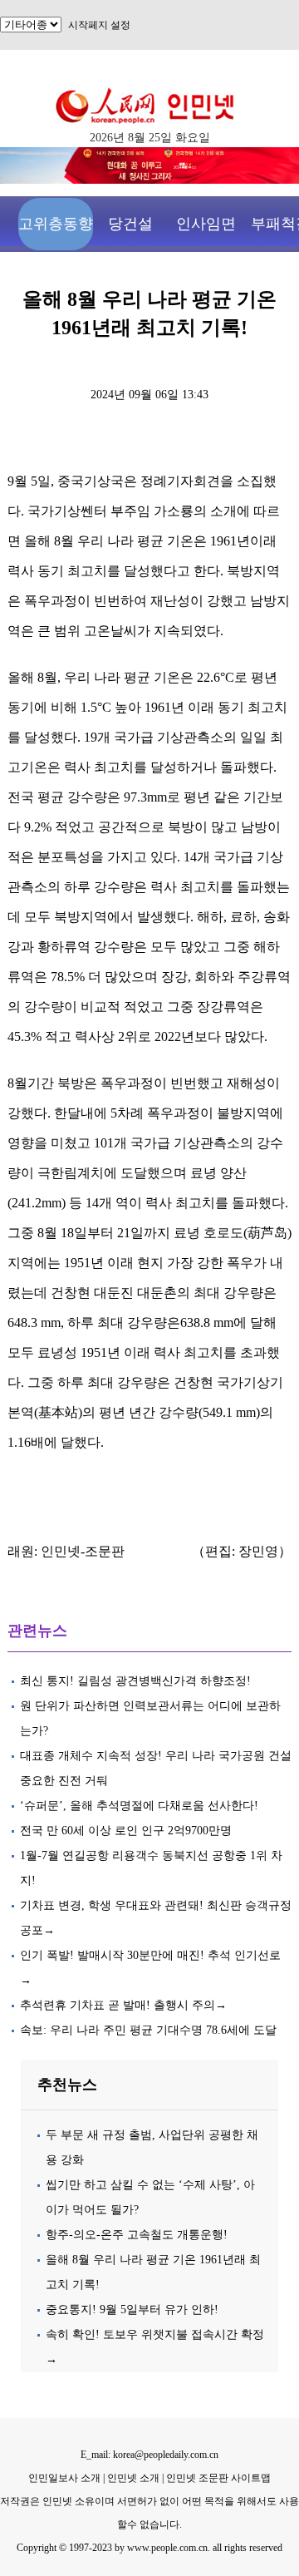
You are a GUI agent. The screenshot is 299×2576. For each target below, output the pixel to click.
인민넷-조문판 (83, 1551)
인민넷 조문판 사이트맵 (218, 2478)
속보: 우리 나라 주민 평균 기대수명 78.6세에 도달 (148, 2030)
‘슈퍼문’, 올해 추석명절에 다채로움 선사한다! (139, 1806)
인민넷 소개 (132, 2478)
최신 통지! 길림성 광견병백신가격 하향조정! (135, 1681)
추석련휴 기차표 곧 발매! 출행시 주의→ (123, 2005)
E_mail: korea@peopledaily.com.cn (149, 2455)
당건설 (130, 224)
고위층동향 (56, 224)
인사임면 (206, 224)
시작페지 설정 (99, 25)
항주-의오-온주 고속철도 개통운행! (137, 2235)
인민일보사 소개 (64, 2478)
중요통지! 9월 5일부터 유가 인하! (132, 2310)
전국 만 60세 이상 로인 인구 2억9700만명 (126, 1831)
